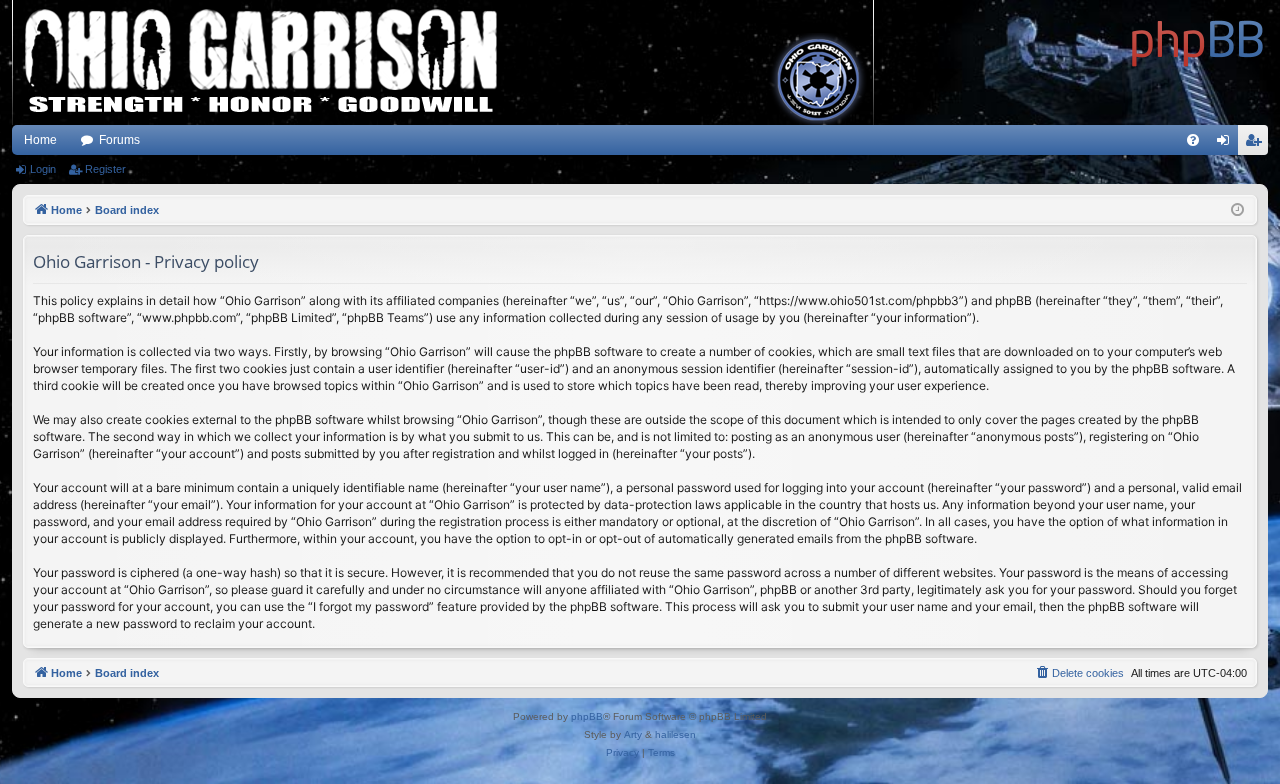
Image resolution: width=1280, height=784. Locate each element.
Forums (119, 140)
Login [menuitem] (1227, 144)
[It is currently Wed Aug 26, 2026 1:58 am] (1237, 210)
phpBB (587, 716)
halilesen (675, 734)
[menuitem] (1193, 140)
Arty (633, 734)
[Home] (1198, 40)
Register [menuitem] (1257, 144)
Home (40, 140)
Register (105, 169)
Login (43, 169)
